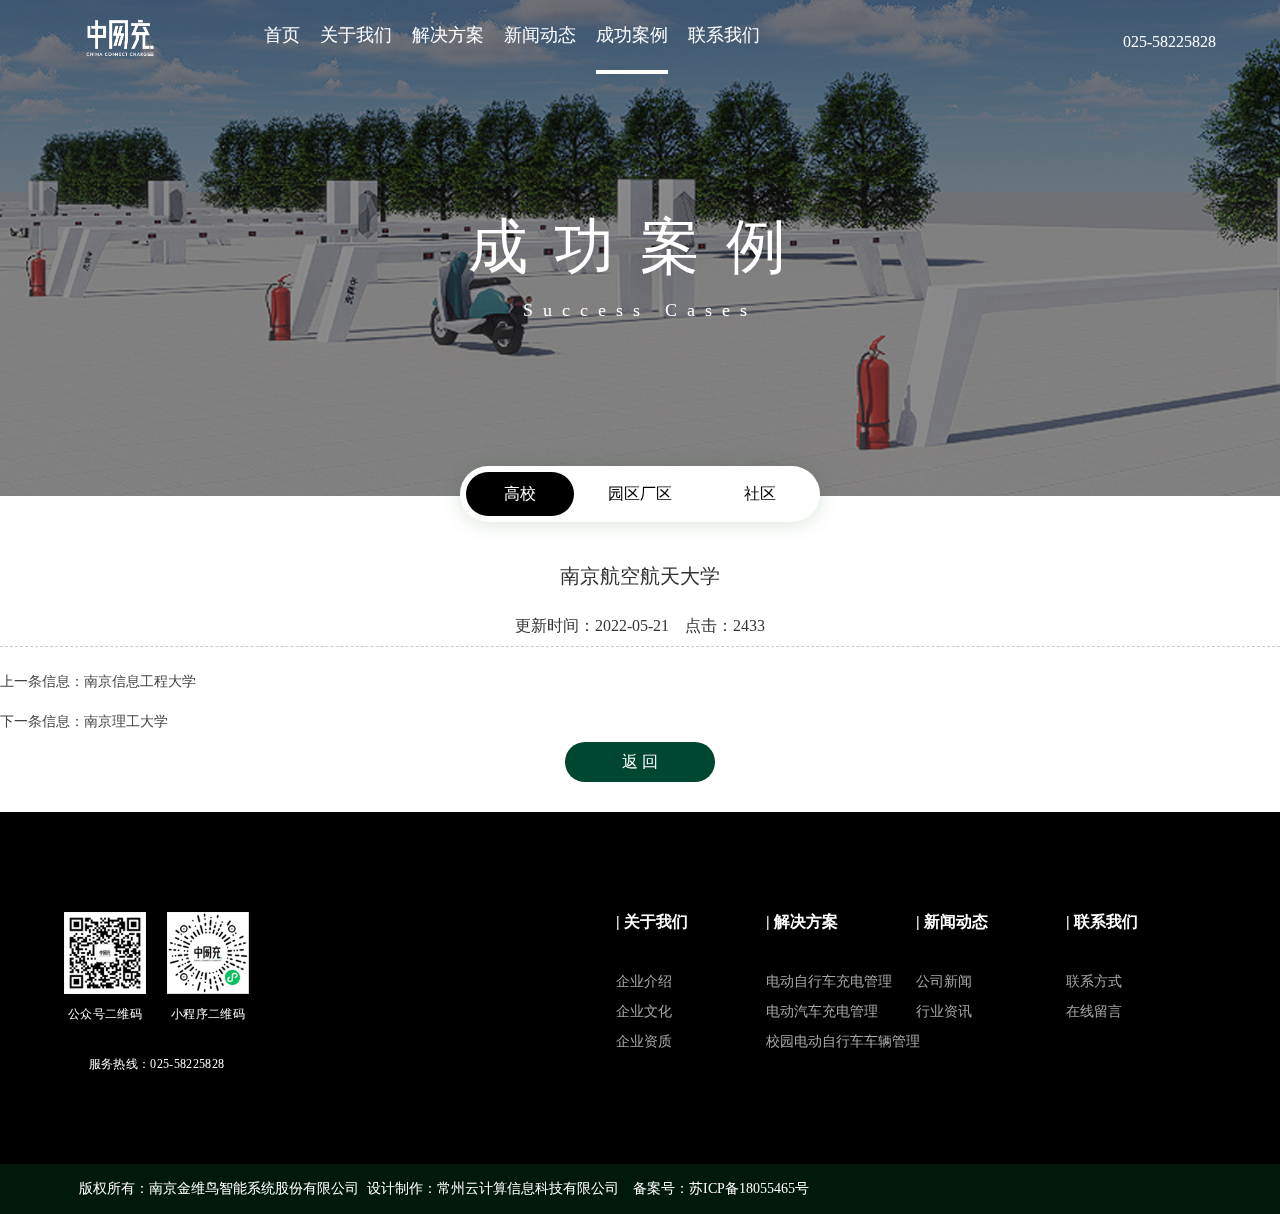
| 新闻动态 (952, 921)
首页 (282, 35)
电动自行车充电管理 (829, 981)
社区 (760, 493)
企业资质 (644, 1041)
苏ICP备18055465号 (749, 1188)
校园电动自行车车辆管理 (843, 1041)
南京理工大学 (126, 721)
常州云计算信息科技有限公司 (528, 1188)
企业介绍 (644, 981)
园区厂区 (640, 493)
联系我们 (724, 35)
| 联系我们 (1102, 921)
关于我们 (356, 35)
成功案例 (632, 35)
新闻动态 (540, 35)
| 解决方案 (802, 921)
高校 (520, 493)
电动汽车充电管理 (822, 1011)
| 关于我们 (652, 921)
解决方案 (448, 35)
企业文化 (644, 1011)
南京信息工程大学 (140, 681)
